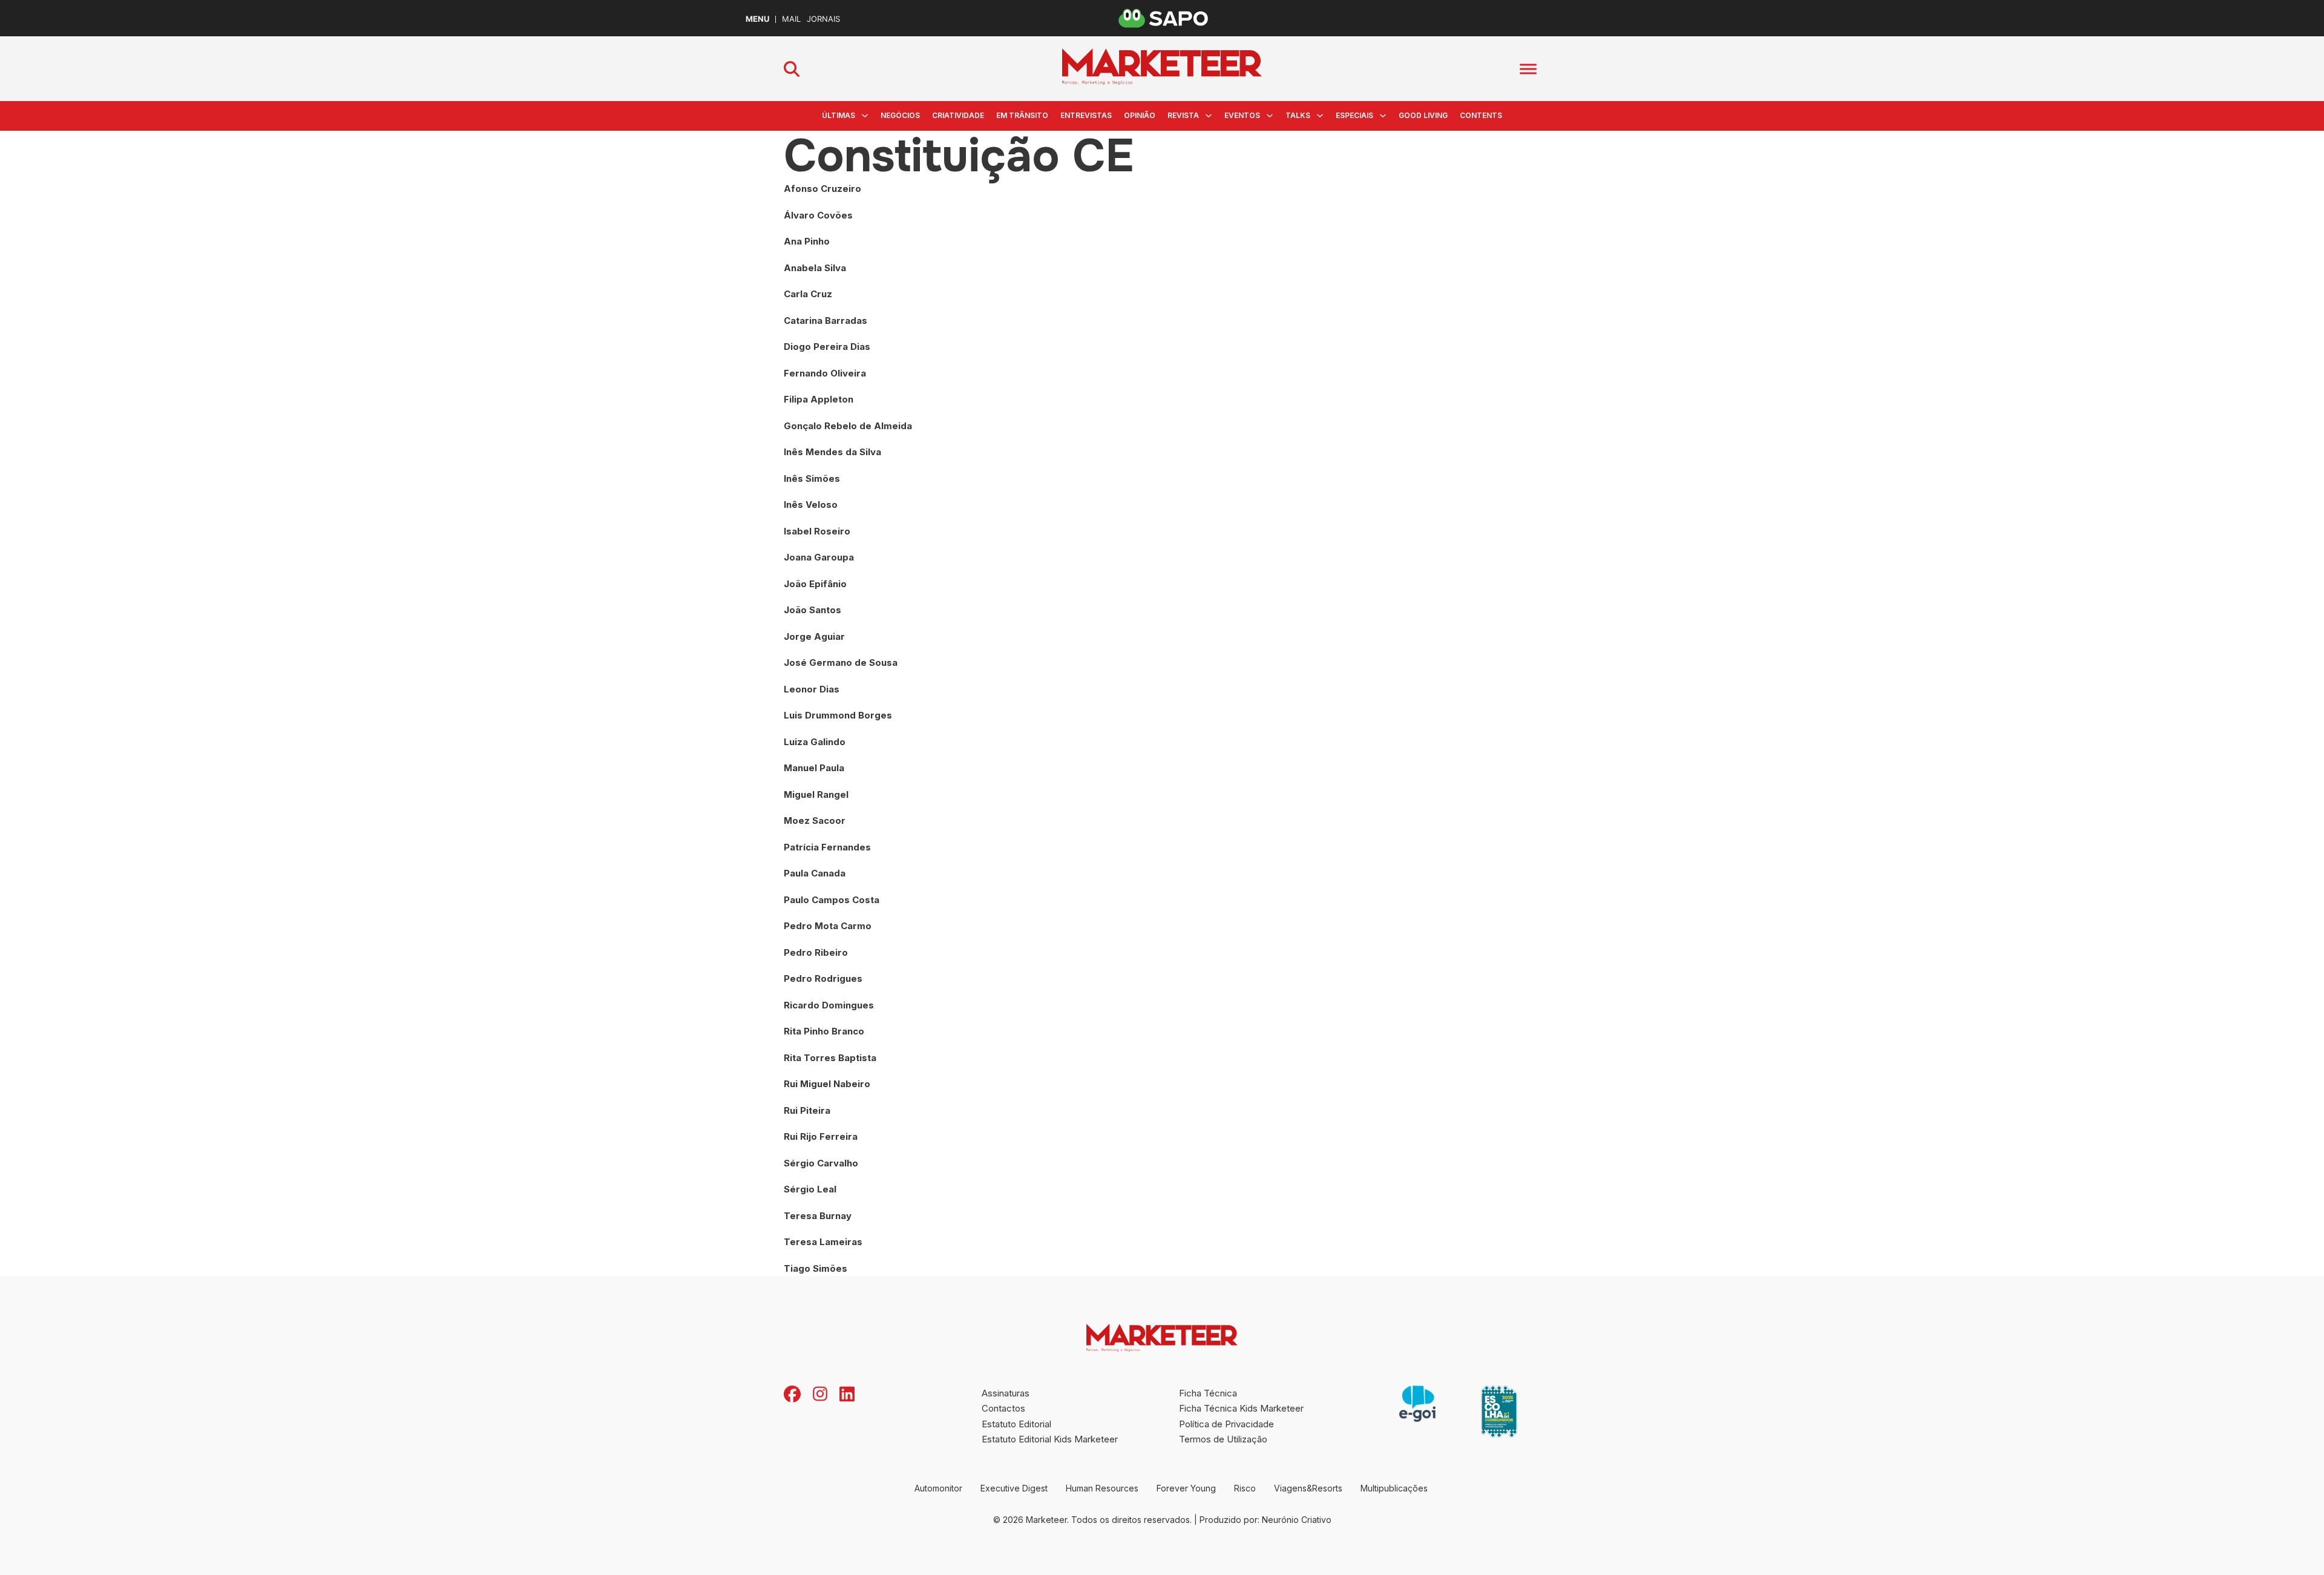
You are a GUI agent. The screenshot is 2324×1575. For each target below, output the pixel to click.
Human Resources (1102, 1488)
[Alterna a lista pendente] (865, 116)
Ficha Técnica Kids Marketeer (1241, 1408)
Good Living (1423, 115)
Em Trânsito (1022, 115)
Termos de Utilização (1223, 1439)
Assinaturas (1006, 1393)
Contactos (1003, 1408)
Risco (1245, 1488)
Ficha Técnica (1208, 1393)
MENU (757, 19)
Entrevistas (1086, 115)
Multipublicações (1394, 1488)
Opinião (1140, 115)
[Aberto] (1528, 69)
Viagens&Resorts (1308, 1488)
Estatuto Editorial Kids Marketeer (1050, 1439)
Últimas (839, 115)
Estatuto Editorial (1016, 1424)
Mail (791, 19)
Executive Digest (1014, 1488)
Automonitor (938, 1488)
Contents (1481, 115)
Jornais (823, 19)
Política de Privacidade (1226, 1424)
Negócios (900, 115)
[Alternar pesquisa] (792, 69)
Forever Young (1186, 1488)
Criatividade (958, 115)
